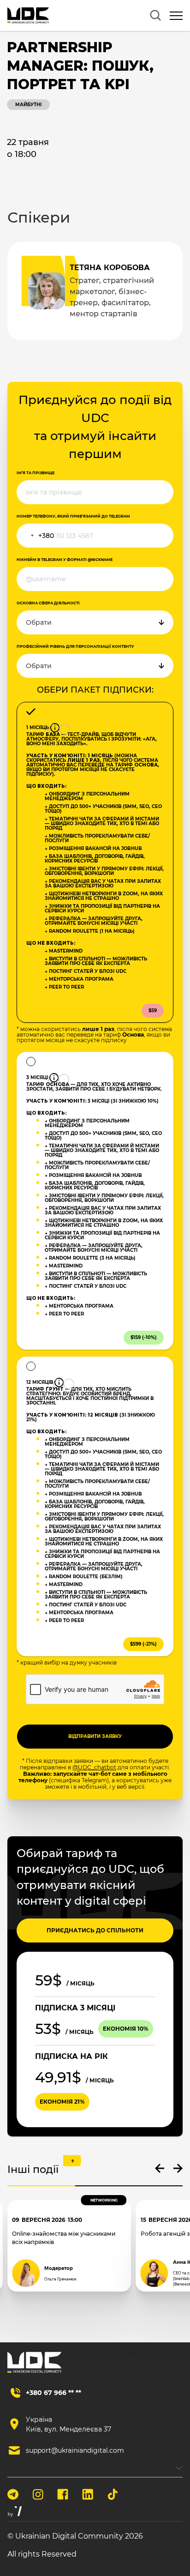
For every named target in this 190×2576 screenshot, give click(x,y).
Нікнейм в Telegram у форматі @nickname (65, 560)
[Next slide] (178, 2168)
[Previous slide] (160, 2168)
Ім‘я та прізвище (36, 473)
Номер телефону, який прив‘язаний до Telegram (73, 516)
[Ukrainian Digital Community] (28, 15)
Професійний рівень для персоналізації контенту (75, 646)
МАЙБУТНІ (28, 105)
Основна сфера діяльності (48, 603)
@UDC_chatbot (94, 1767)
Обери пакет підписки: (95, 690)
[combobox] (36, 536)
